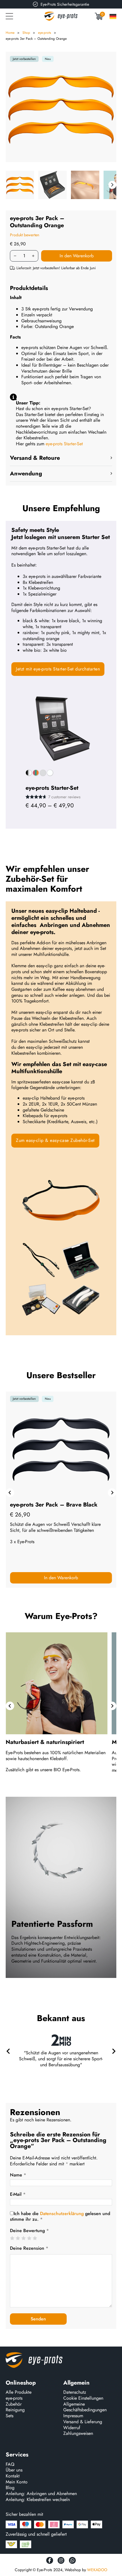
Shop (26, 33)
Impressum (73, 2416)
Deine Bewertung (29, 2231)
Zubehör (14, 2404)
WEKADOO (97, 2570)
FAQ (10, 2465)
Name (18, 2175)
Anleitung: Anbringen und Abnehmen (41, 2494)
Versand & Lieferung (83, 2422)
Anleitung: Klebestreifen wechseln (38, 2500)
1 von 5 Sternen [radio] (12, 2238)
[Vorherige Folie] (10, 1493)
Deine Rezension (29, 2248)
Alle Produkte (19, 2392)
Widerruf (72, 2428)
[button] (61, 458)
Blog (10, 2488)
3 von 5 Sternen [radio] (23, 2238)
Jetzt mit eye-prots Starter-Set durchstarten (58, 669)
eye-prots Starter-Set (64, 444)
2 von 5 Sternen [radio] (18, 2238)
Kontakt (13, 2476)
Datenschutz (75, 2392)
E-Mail (18, 2194)
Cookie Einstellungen (83, 2398)
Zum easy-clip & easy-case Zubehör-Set (55, 1140)
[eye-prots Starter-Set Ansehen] (61, 728)
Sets (10, 2416)
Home (10, 33)
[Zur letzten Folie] (10, 1706)
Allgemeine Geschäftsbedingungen (85, 2407)
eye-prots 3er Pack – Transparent (53, 1505)
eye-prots (45, 33)
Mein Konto (17, 2482)
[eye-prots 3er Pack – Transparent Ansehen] (61, 1495)
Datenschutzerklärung (62, 2213)
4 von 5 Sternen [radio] (29, 2238)
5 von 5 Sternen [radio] (35, 2238)
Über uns (14, 2470)
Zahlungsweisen (78, 2434)
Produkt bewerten (25, 235)
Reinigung (15, 2410)
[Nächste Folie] (112, 1493)
